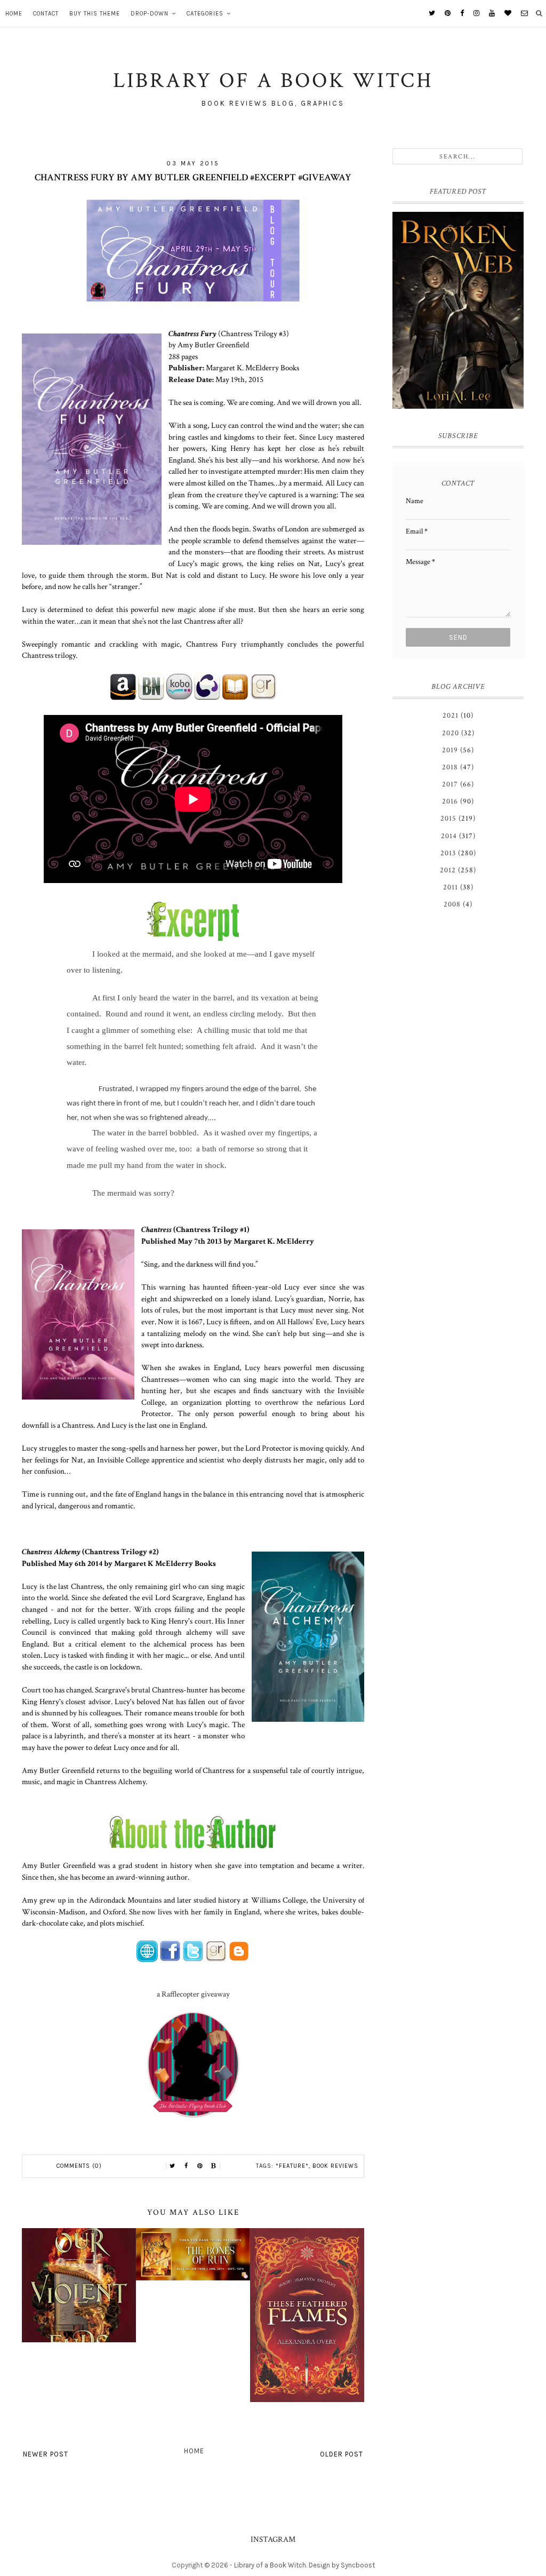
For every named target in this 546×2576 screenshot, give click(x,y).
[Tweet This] (172, 2166)
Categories (205, 14)
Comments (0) (79, 2166)
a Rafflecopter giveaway (193, 1994)
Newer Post (46, 2454)
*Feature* (292, 2166)
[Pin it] (200, 2166)
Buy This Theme (95, 14)
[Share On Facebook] (186, 2166)
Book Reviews (335, 2166)
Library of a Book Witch (270, 2565)
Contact (46, 14)
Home (14, 14)
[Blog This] (214, 2166)
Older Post (342, 2454)
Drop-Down (150, 14)
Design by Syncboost (342, 2565)
